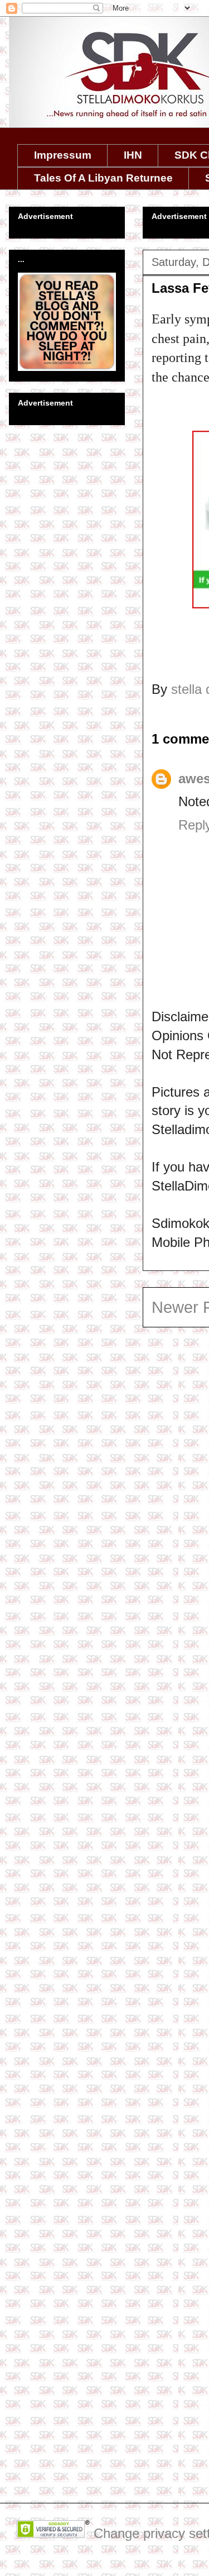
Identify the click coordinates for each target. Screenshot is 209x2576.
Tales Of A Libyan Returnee (103, 178)
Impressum (63, 155)
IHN (133, 155)
